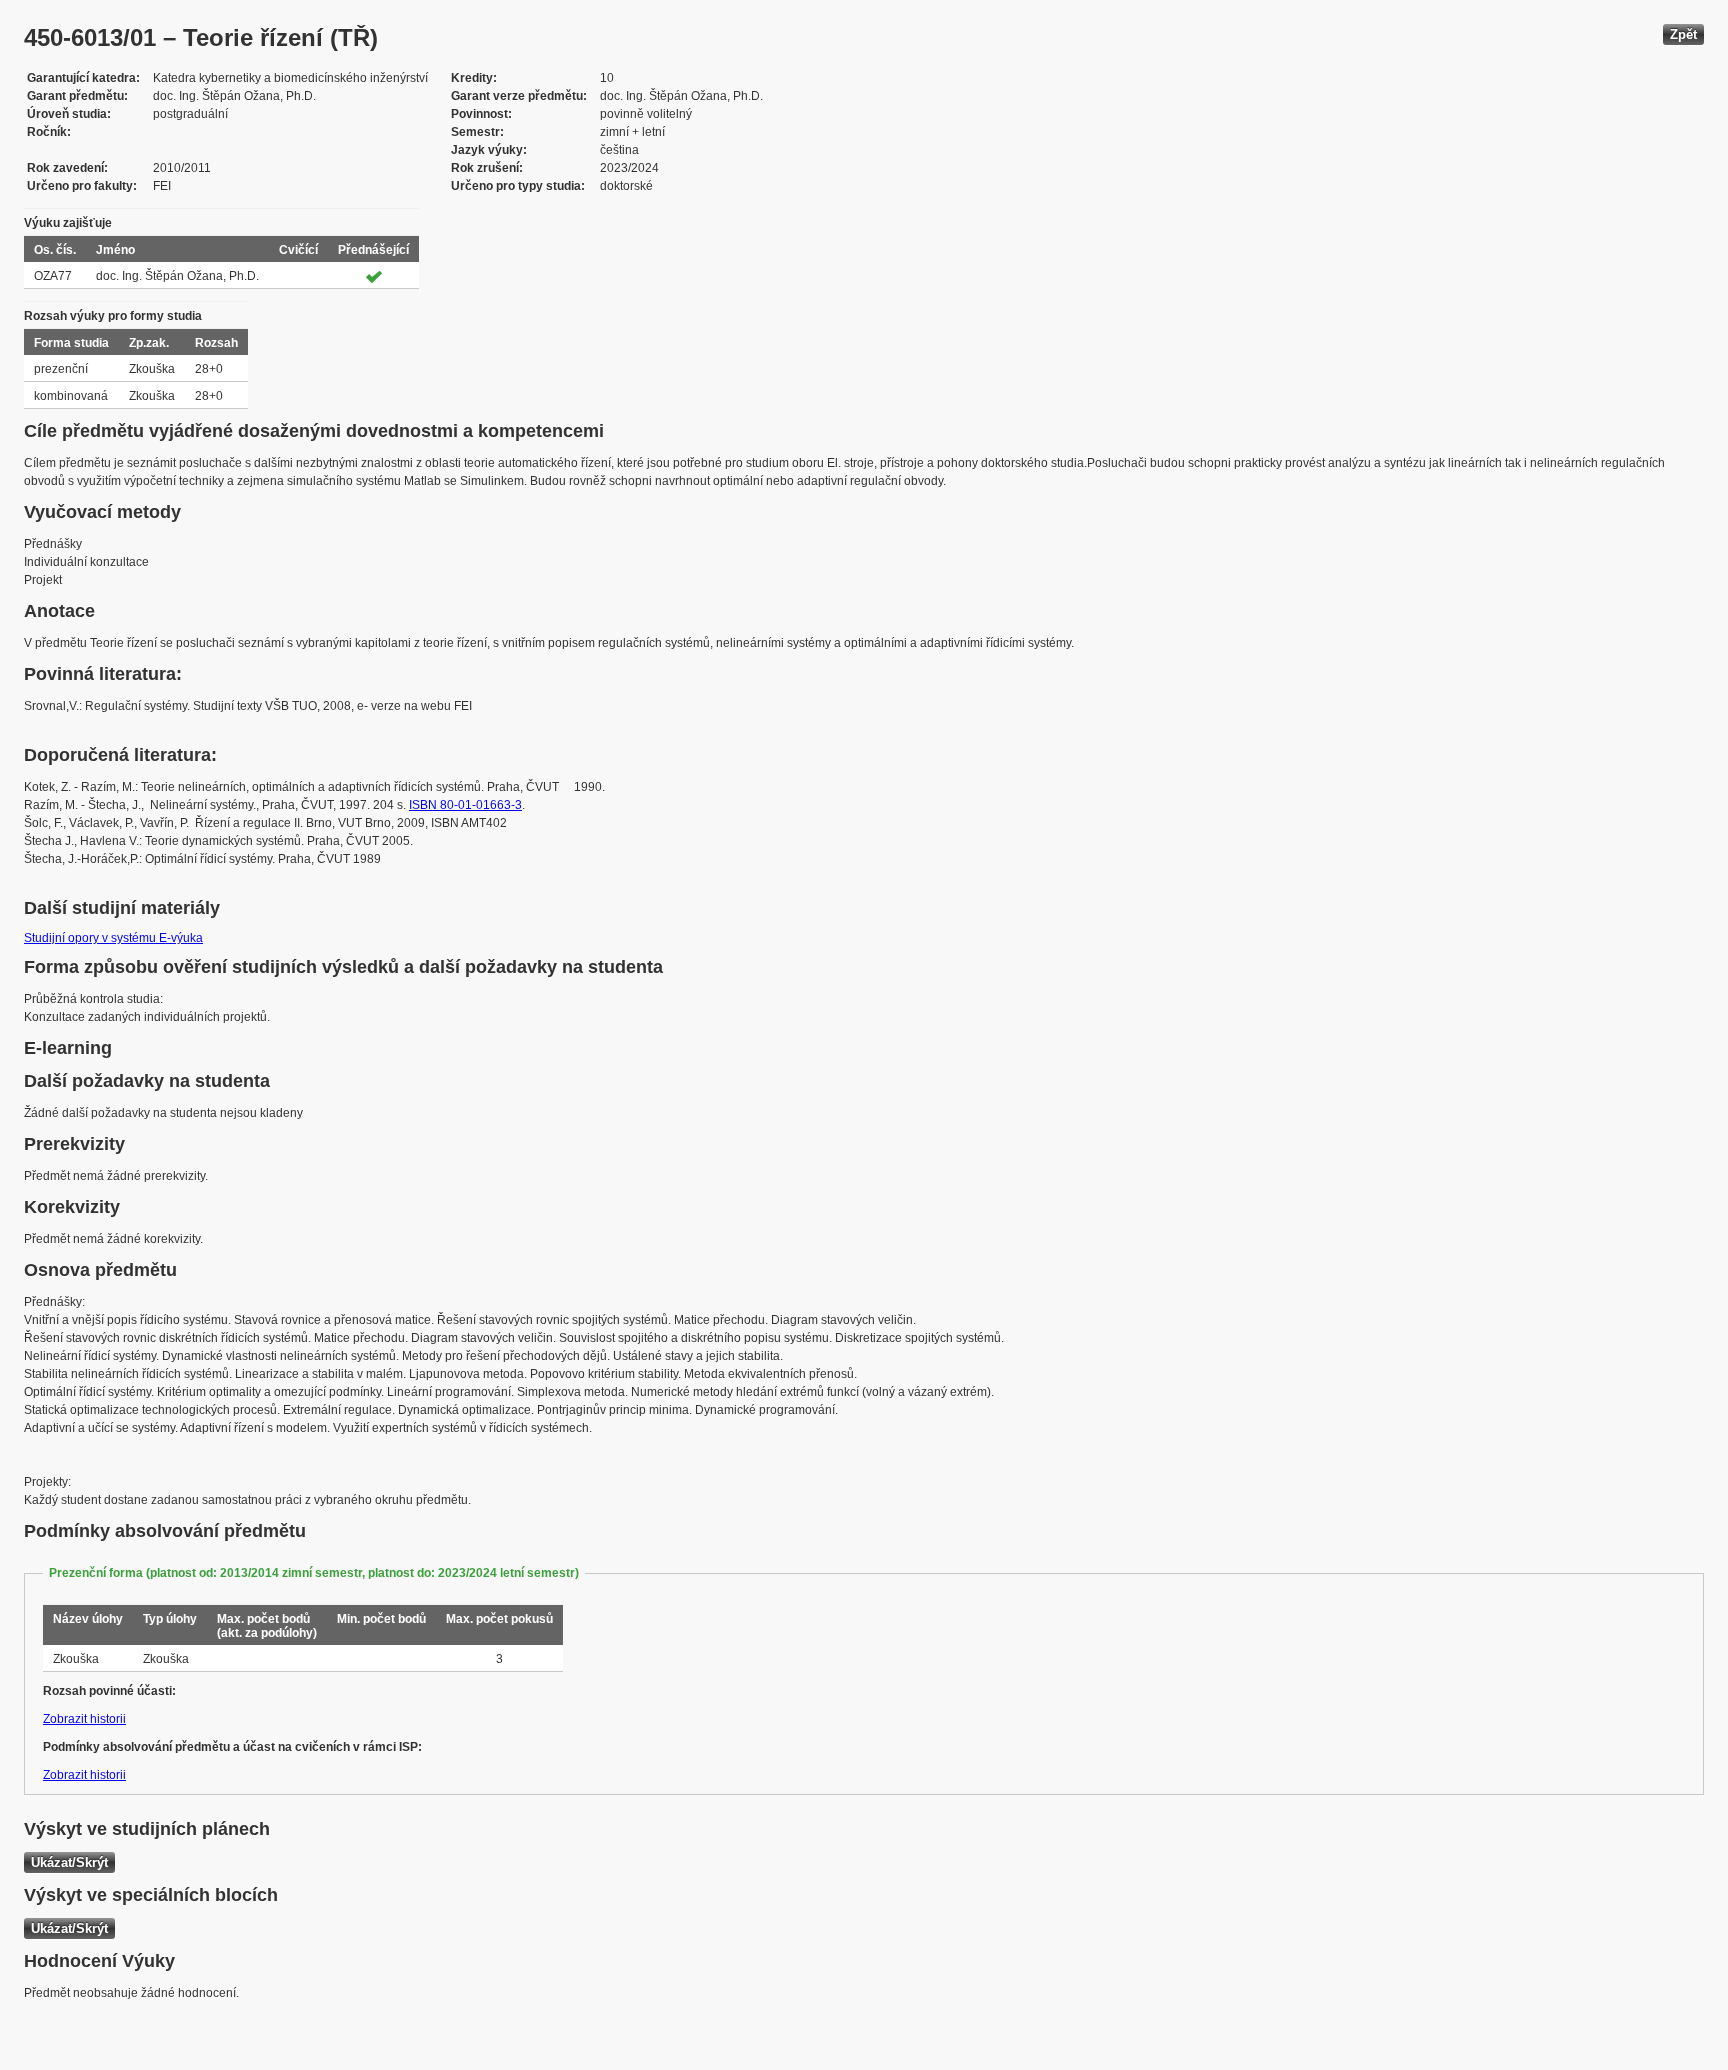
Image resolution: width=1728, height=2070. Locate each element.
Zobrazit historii (84, 1719)
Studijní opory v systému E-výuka (113, 938)
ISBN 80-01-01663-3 (465, 805)
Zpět (1683, 34)
